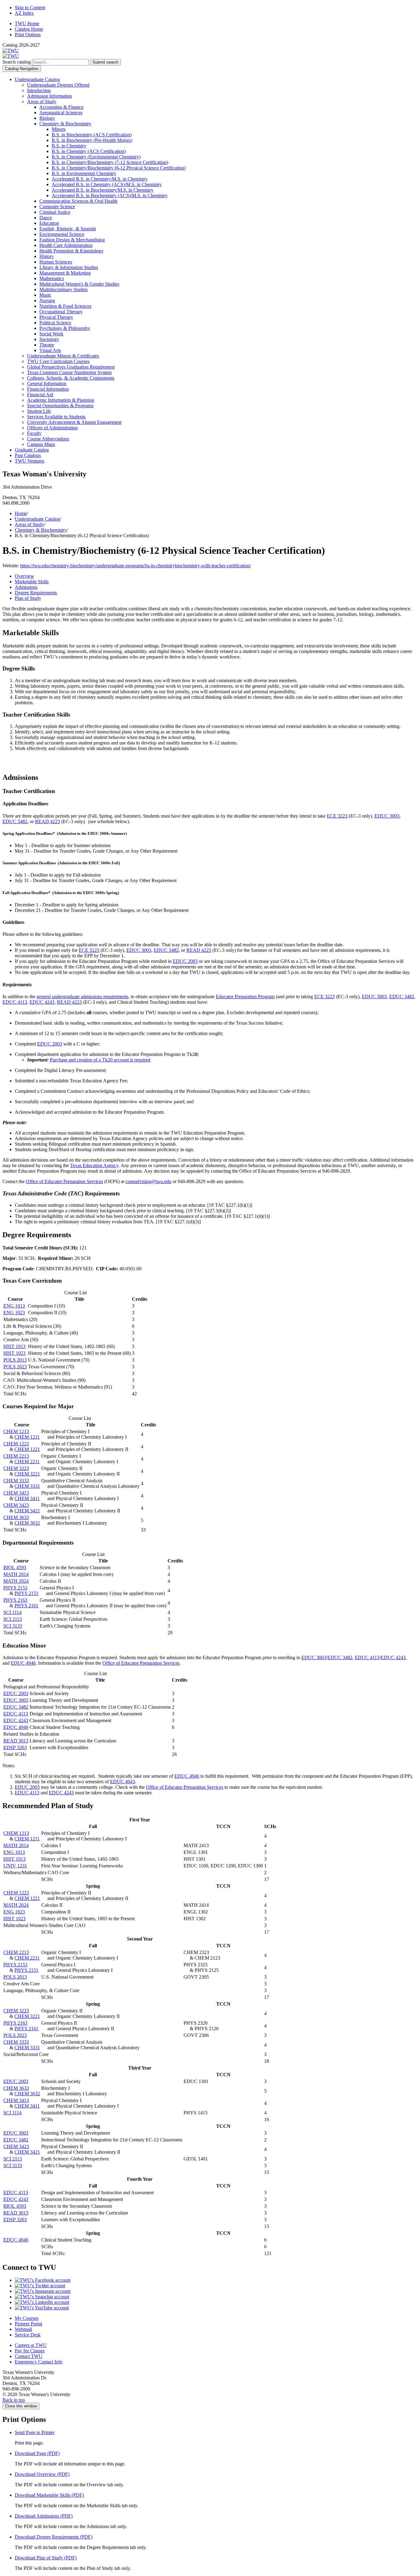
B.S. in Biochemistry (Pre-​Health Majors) (92, 140)
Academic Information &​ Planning (61, 400)
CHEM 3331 (27, 1486)
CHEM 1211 (27, 1437)
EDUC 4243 (42, 1002)
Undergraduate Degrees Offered (58, 85)
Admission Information (50, 96)
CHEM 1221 (27, 1449)
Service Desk (28, 2335)
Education (49, 223)
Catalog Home (29, 29)
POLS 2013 (15, 1360)
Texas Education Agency (94, 1165)
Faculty (34, 433)
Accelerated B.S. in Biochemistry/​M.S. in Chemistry (103, 190)
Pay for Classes (30, 2351)
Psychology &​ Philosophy (65, 328)
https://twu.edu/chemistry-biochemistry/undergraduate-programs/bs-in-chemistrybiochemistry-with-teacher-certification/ (136, 566)
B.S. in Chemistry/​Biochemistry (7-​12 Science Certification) (110, 162)
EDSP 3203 (15, 1747)
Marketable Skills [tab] (32, 582)
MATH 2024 (16, 1581)
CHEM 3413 (16, 1493)
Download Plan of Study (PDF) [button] (46, 2558)
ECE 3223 (337, 816)
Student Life (39, 411)
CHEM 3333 (16, 1481)
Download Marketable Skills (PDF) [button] (49, 2495)
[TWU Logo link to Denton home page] (11, 51)
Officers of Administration (52, 428)
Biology (47, 118)
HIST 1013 (14, 1346)
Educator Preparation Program (245, 997)
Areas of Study (42, 102)
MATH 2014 (16, 1574)
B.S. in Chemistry (69, 146)
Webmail (23, 2329)
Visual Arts (50, 350)
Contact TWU (29, 2356)
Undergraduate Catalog (37, 79)
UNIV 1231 (15, 1866)
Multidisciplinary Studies (63, 289)
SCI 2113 (13, 1619)
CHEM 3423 (16, 1505)
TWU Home (27, 23)
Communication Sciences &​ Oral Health (78, 201)
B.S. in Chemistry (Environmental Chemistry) (96, 157)
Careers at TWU (31, 2345)
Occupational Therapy (61, 312)
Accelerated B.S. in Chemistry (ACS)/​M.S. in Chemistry (107, 184)
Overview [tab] (24, 576)
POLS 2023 (15, 1367)
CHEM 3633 (16, 1517)
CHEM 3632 (27, 1523)
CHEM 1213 (16, 1431)
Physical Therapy (56, 317)
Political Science (55, 323)
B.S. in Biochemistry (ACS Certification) (92, 135)
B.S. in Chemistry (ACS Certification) (89, 151)
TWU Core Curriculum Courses (58, 361)
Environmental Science (62, 234)
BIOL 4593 (15, 1567)
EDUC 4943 (123, 1782)
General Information (47, 383)
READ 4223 (48, 821)
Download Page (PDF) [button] (37, 2453)
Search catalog (17, 62)
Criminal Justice (55, 212)
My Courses (27, 2318)
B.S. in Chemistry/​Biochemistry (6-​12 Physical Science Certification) (119, 168)
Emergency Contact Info (39, 2362)
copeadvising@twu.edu (148, 1181)
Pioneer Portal (28, 2324)
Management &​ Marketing (65, 273)
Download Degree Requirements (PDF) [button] (53, 2537)
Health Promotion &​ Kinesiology (71, 251)
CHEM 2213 (16, 1456)
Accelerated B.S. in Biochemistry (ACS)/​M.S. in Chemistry (110, 195)
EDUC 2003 (185, 961)
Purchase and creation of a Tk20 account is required (100, 1060)
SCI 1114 (12, 1612)
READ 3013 (16, 1741)
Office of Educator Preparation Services (64, 1181)
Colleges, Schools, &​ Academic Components (71, 378)
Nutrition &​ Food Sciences (65, 306)
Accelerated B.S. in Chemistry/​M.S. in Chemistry (100, 179)
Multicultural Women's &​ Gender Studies (79, 284)
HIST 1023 (14, 1353)
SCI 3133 (13, 1626)
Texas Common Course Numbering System (69, 372)
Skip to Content (30, 8)
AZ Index (24, 13)
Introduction (39, 90)
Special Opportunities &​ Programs (60, 406)
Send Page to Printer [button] (35, 2432)
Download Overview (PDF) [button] (42, 2474)
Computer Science (57, 207)
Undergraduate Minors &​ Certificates (63, 356)
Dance (46, 218)
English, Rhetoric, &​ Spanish (68, 229)
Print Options (28, 35)
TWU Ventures (30, 461)
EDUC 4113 (15, 1002)
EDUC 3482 (15, 821)
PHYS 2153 (15, 1588)
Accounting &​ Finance (61, 107)
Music (45, 295)
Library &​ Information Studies (69, 267)
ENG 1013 (14, 1306)
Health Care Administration (66, 245)
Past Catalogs (28, 455)
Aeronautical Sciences (61, 113)
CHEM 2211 (27, 1462)
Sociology (49, 339)
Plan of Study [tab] (28, 598)
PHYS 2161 (26, 1606)
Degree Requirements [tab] (36, 593)
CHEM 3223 (16, 1468)
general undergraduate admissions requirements (82, 997)
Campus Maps (41, 444)
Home (21, 513)
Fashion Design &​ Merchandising (72, 240)
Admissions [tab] (26, 587)
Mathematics (52, 278)
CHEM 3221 (27, 1474)
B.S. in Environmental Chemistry (84, 173)
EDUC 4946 (23, 1663)
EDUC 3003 (387, 816)
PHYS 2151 (26, 1593)
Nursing (47, 301)
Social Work (51, 334)
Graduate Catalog (32, 450)
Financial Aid (40, 395)
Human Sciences (56, 262)
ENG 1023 (14, 1313)
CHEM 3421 (27, 1511)
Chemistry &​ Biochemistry (65, 124)
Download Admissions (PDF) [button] (44, 2516)
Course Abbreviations (48, 439)
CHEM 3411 (27, 1498)
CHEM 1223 (16, 1444)
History (47, 256)
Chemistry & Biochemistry (41, 530)
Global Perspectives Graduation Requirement (71, 367)
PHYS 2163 (15, 1600)
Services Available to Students (56, 417)
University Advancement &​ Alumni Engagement (74, 422)
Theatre (47, 345)
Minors (59, 129)
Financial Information (48, 389)
